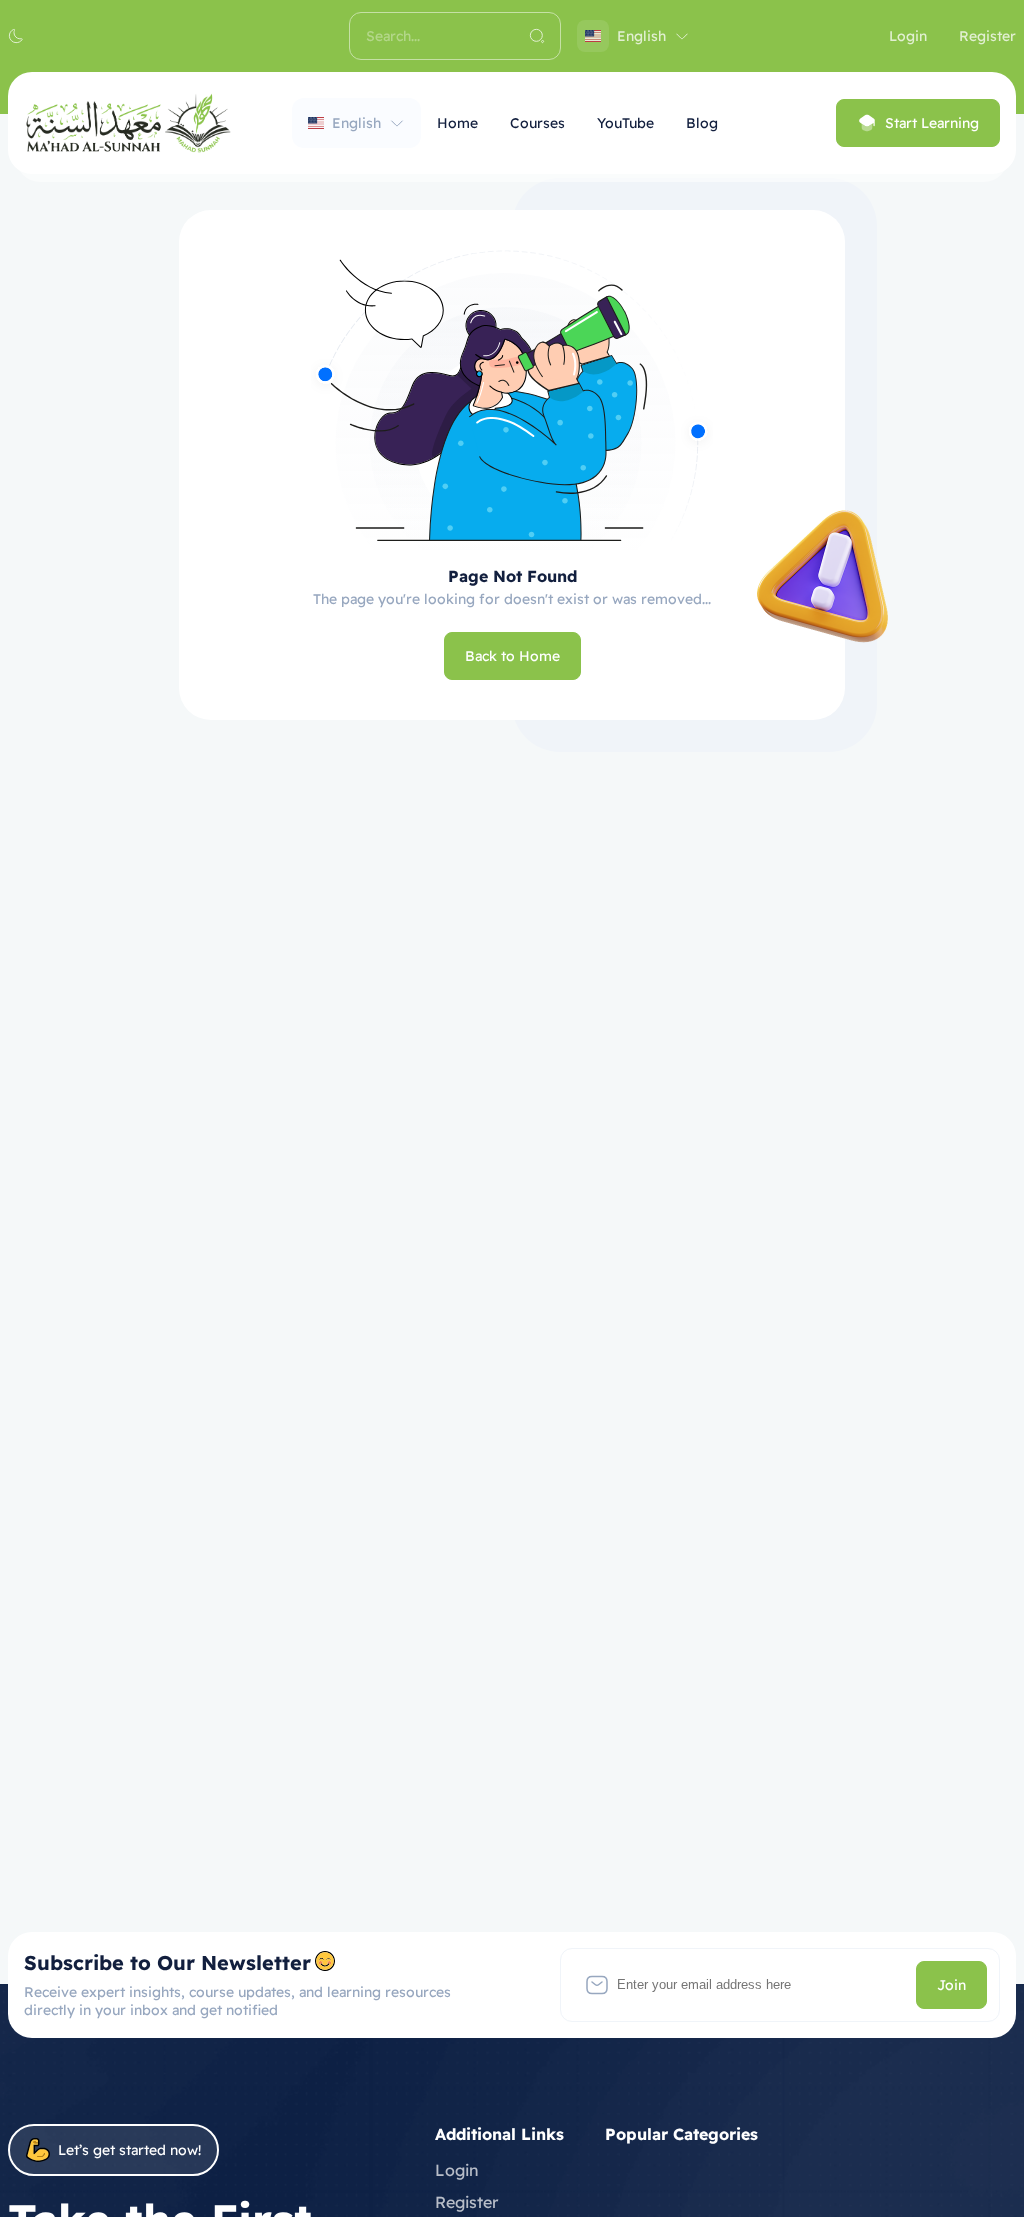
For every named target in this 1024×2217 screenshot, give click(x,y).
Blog (702, 123)
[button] (16, 36)
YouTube (625, 123)
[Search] (537, 36)
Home (457, 123)
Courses (537, 123)
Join (951, 1985)
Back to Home (512, 656)
